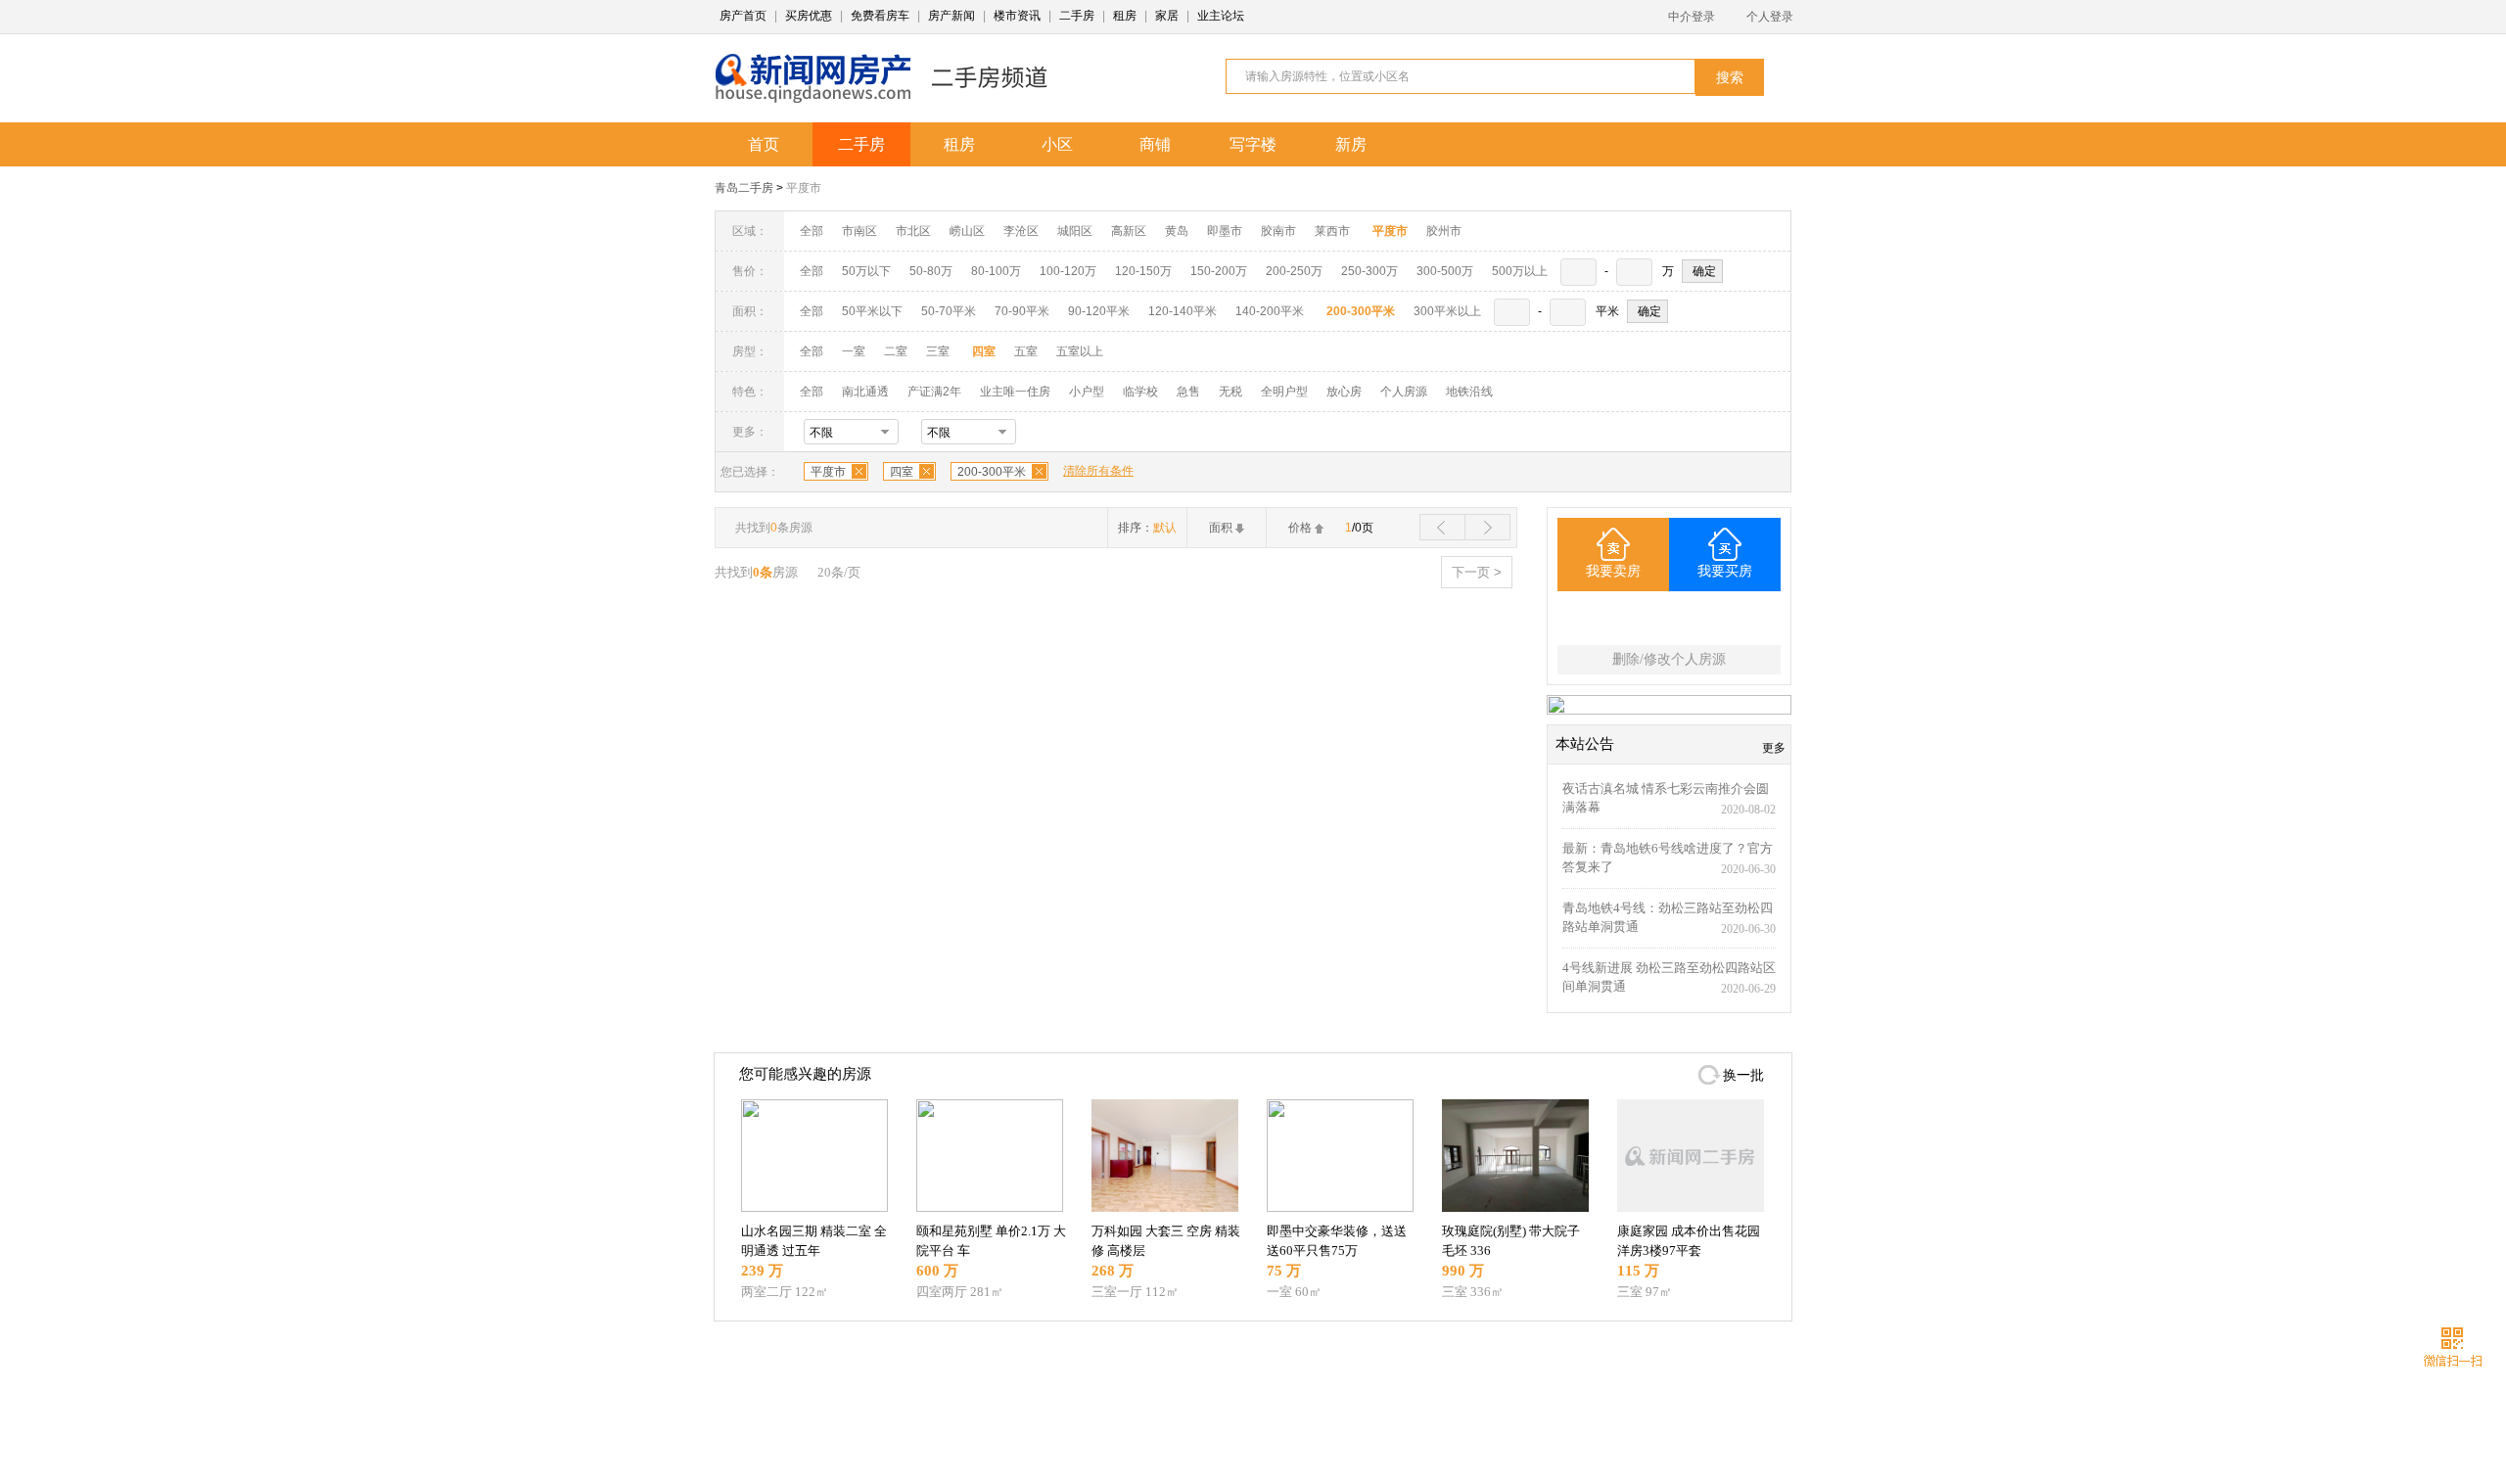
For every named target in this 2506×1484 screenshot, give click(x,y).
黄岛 (1177, 231)
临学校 (1140, 392)
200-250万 (1294, 271)
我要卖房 (1613, 571)
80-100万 (996, 271)
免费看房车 (880, 16)
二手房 (1077, 16)
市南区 (859, 231)
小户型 (1087, 392)
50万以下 (866, 271)
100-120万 (1068, 271)
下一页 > (1477, 572)
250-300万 (1369, 271)
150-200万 (1219, 271)
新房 (1351, 144)
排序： (1147, 528)
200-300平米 (992, 472)
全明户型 (1284, 392)
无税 (1230, 392)
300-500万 (1445, 271)
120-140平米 (1183, 311)
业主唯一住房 (1015, 392)
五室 (1026, 351)
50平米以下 (872, 311)
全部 (812, 231)
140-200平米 (1270, 311)
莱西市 (1332, 231)
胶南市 (1278, 231)
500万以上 (1520, 271)
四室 (902, 472)
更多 (1774, 748)
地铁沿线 (1469, 392)
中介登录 (1692, 17)
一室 (854, 351)
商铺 (1155, 144)
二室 (897, 351)
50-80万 (931, 271)
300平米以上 (1447, 311)
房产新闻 (951, 16)
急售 (1188, 392)
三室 (938, 351)
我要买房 (1725, 571)
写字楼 (1253, 144)
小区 (1057, 144)
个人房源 (1404, 392)
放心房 (1344, 392)
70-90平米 (1022, 311)
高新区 (1129, 231)
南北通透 (865, 392)
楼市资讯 (1017, 16)
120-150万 (1143, 271)
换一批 (1743, 1075)
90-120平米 (1099, 311)
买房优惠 (809, 16)
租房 (1125, 16)
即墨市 (1225, 231)
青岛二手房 (744, 188)
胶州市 (1444, 231)
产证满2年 (934, 392)
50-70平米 (949, 311)
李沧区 (1021, 231)
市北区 (913, 231)
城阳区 (1075, 231)
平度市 (804, 188)
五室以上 (1080, 351)
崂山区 (967, 231)
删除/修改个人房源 (1669, 659)
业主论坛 (1221, 16)
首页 (764, 144)
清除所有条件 (1098, 471)
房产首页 (743, 16)
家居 (1167, 16)
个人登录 (1770, 17)
